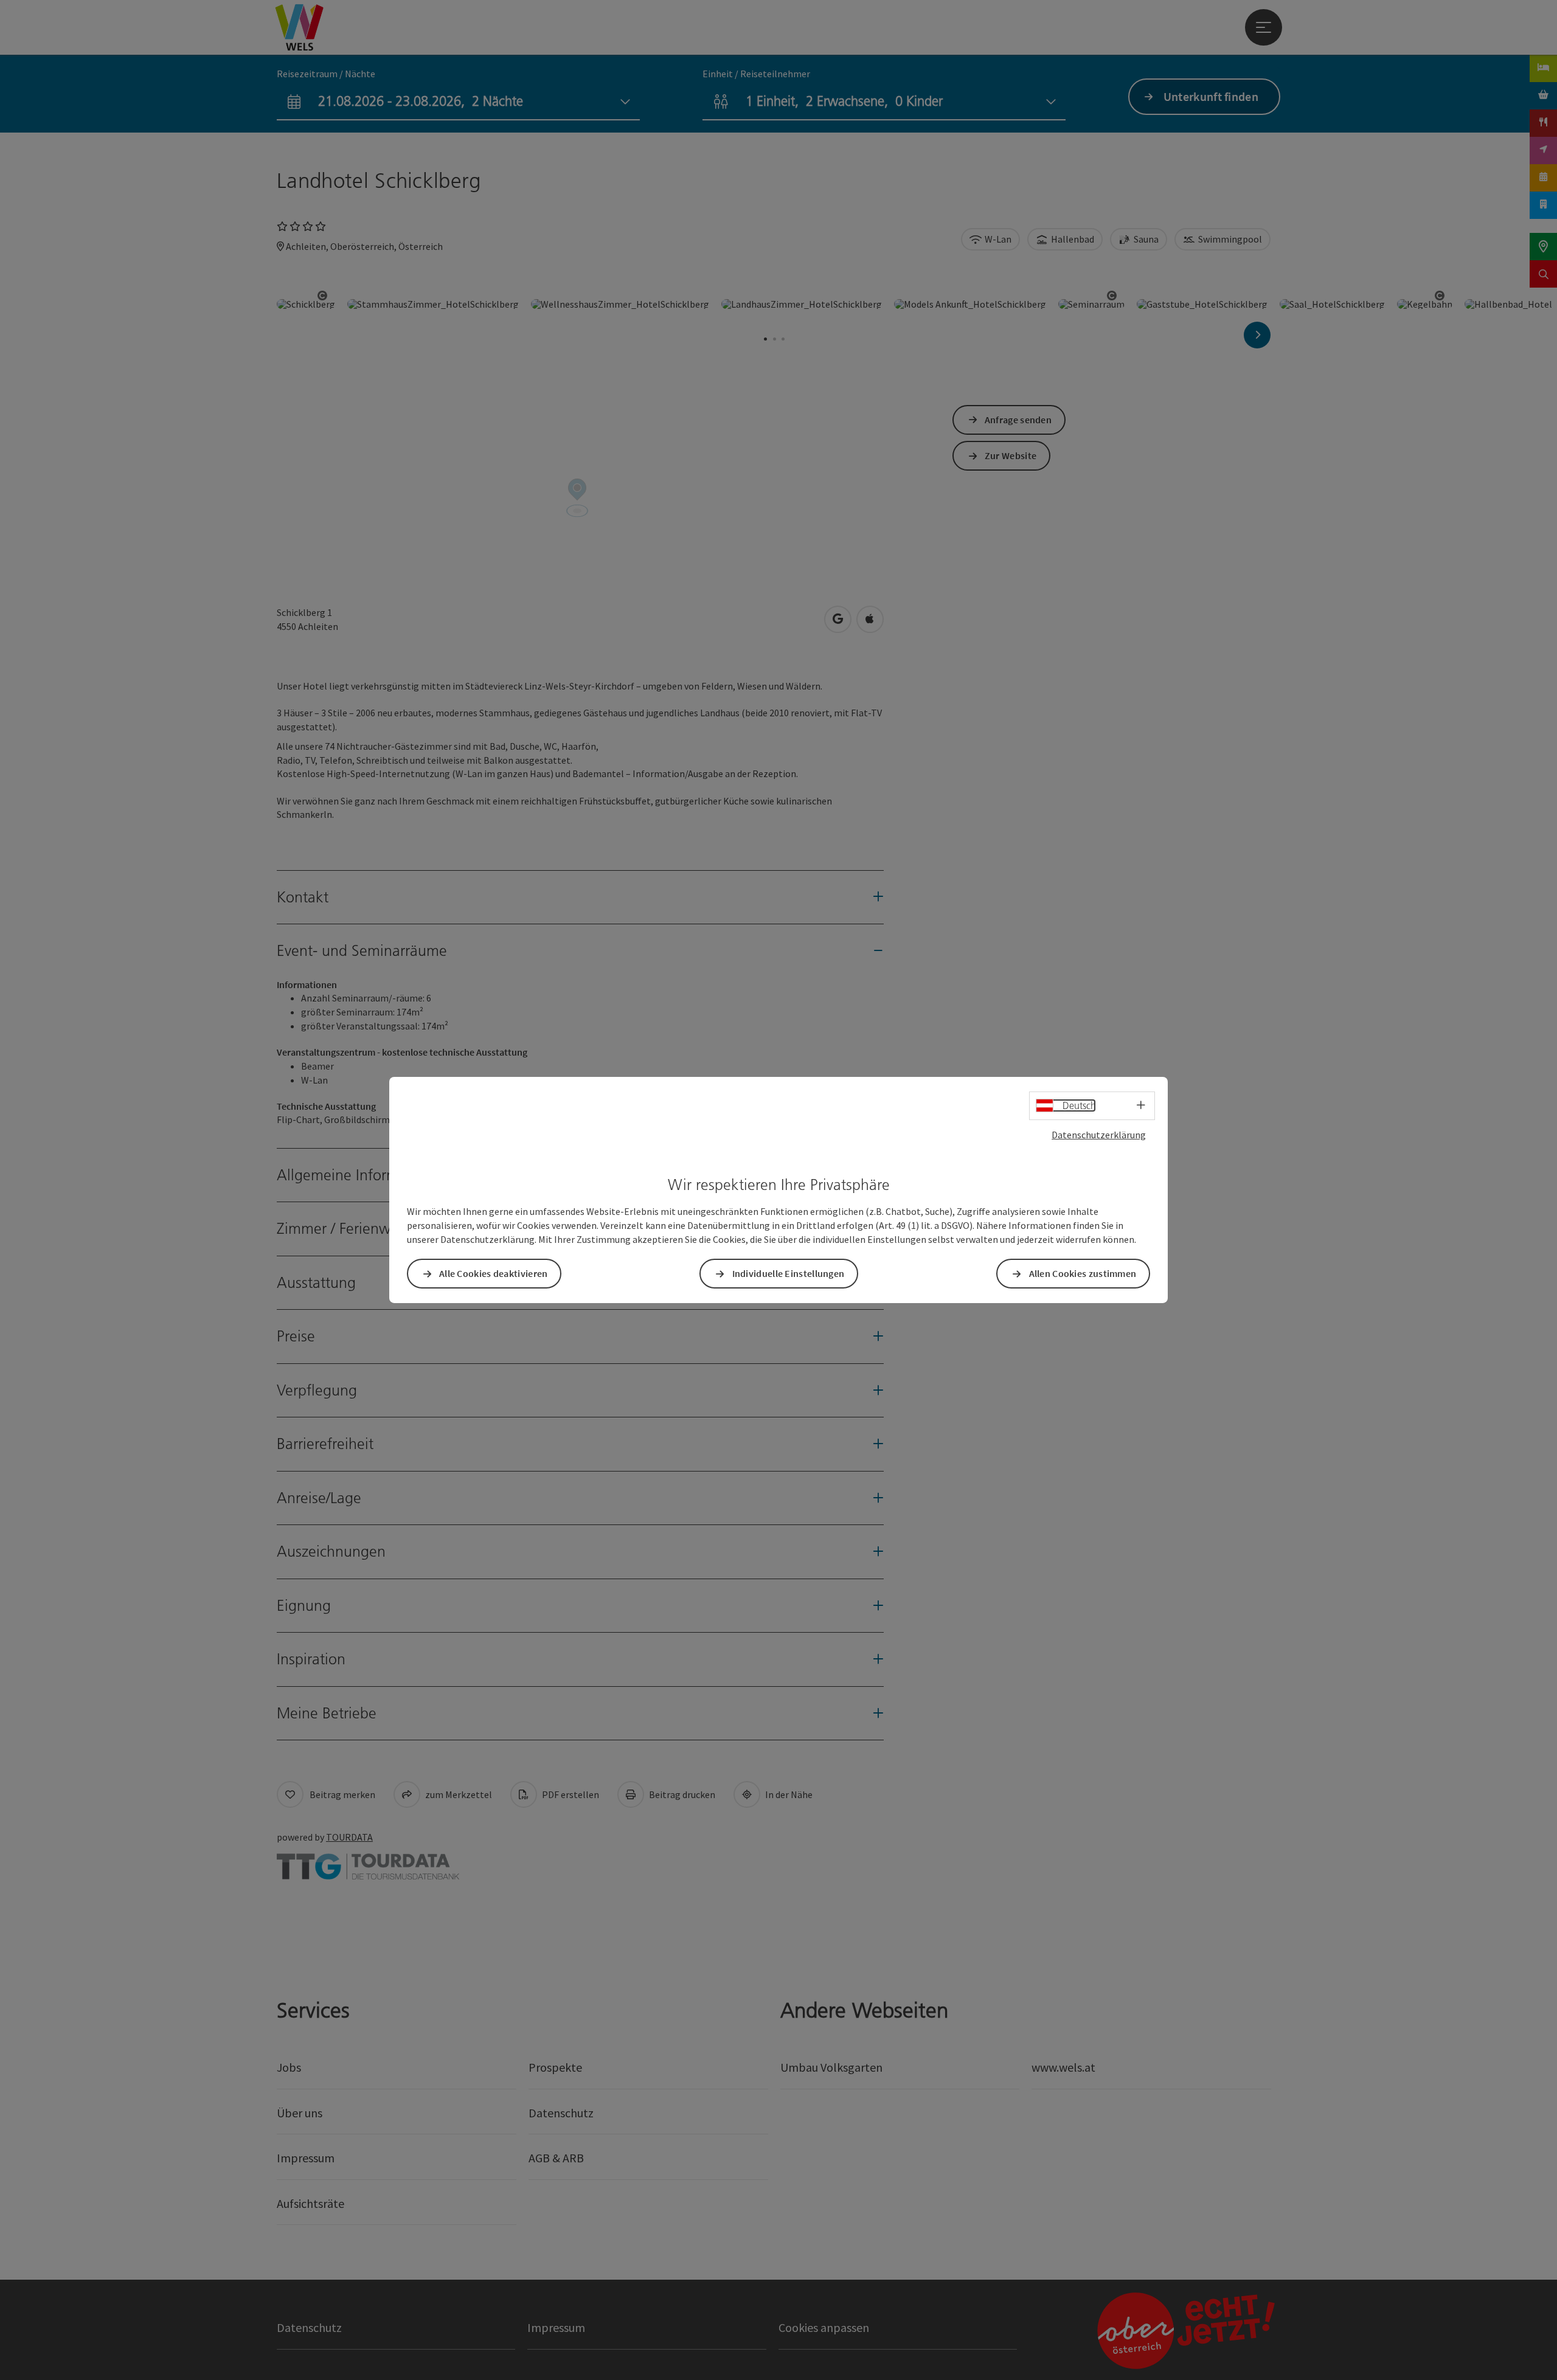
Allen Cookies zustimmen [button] (1083, 1273)
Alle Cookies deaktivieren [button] (494, 1273)
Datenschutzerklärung (1099, 1135)
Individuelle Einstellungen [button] (789, 1273)
